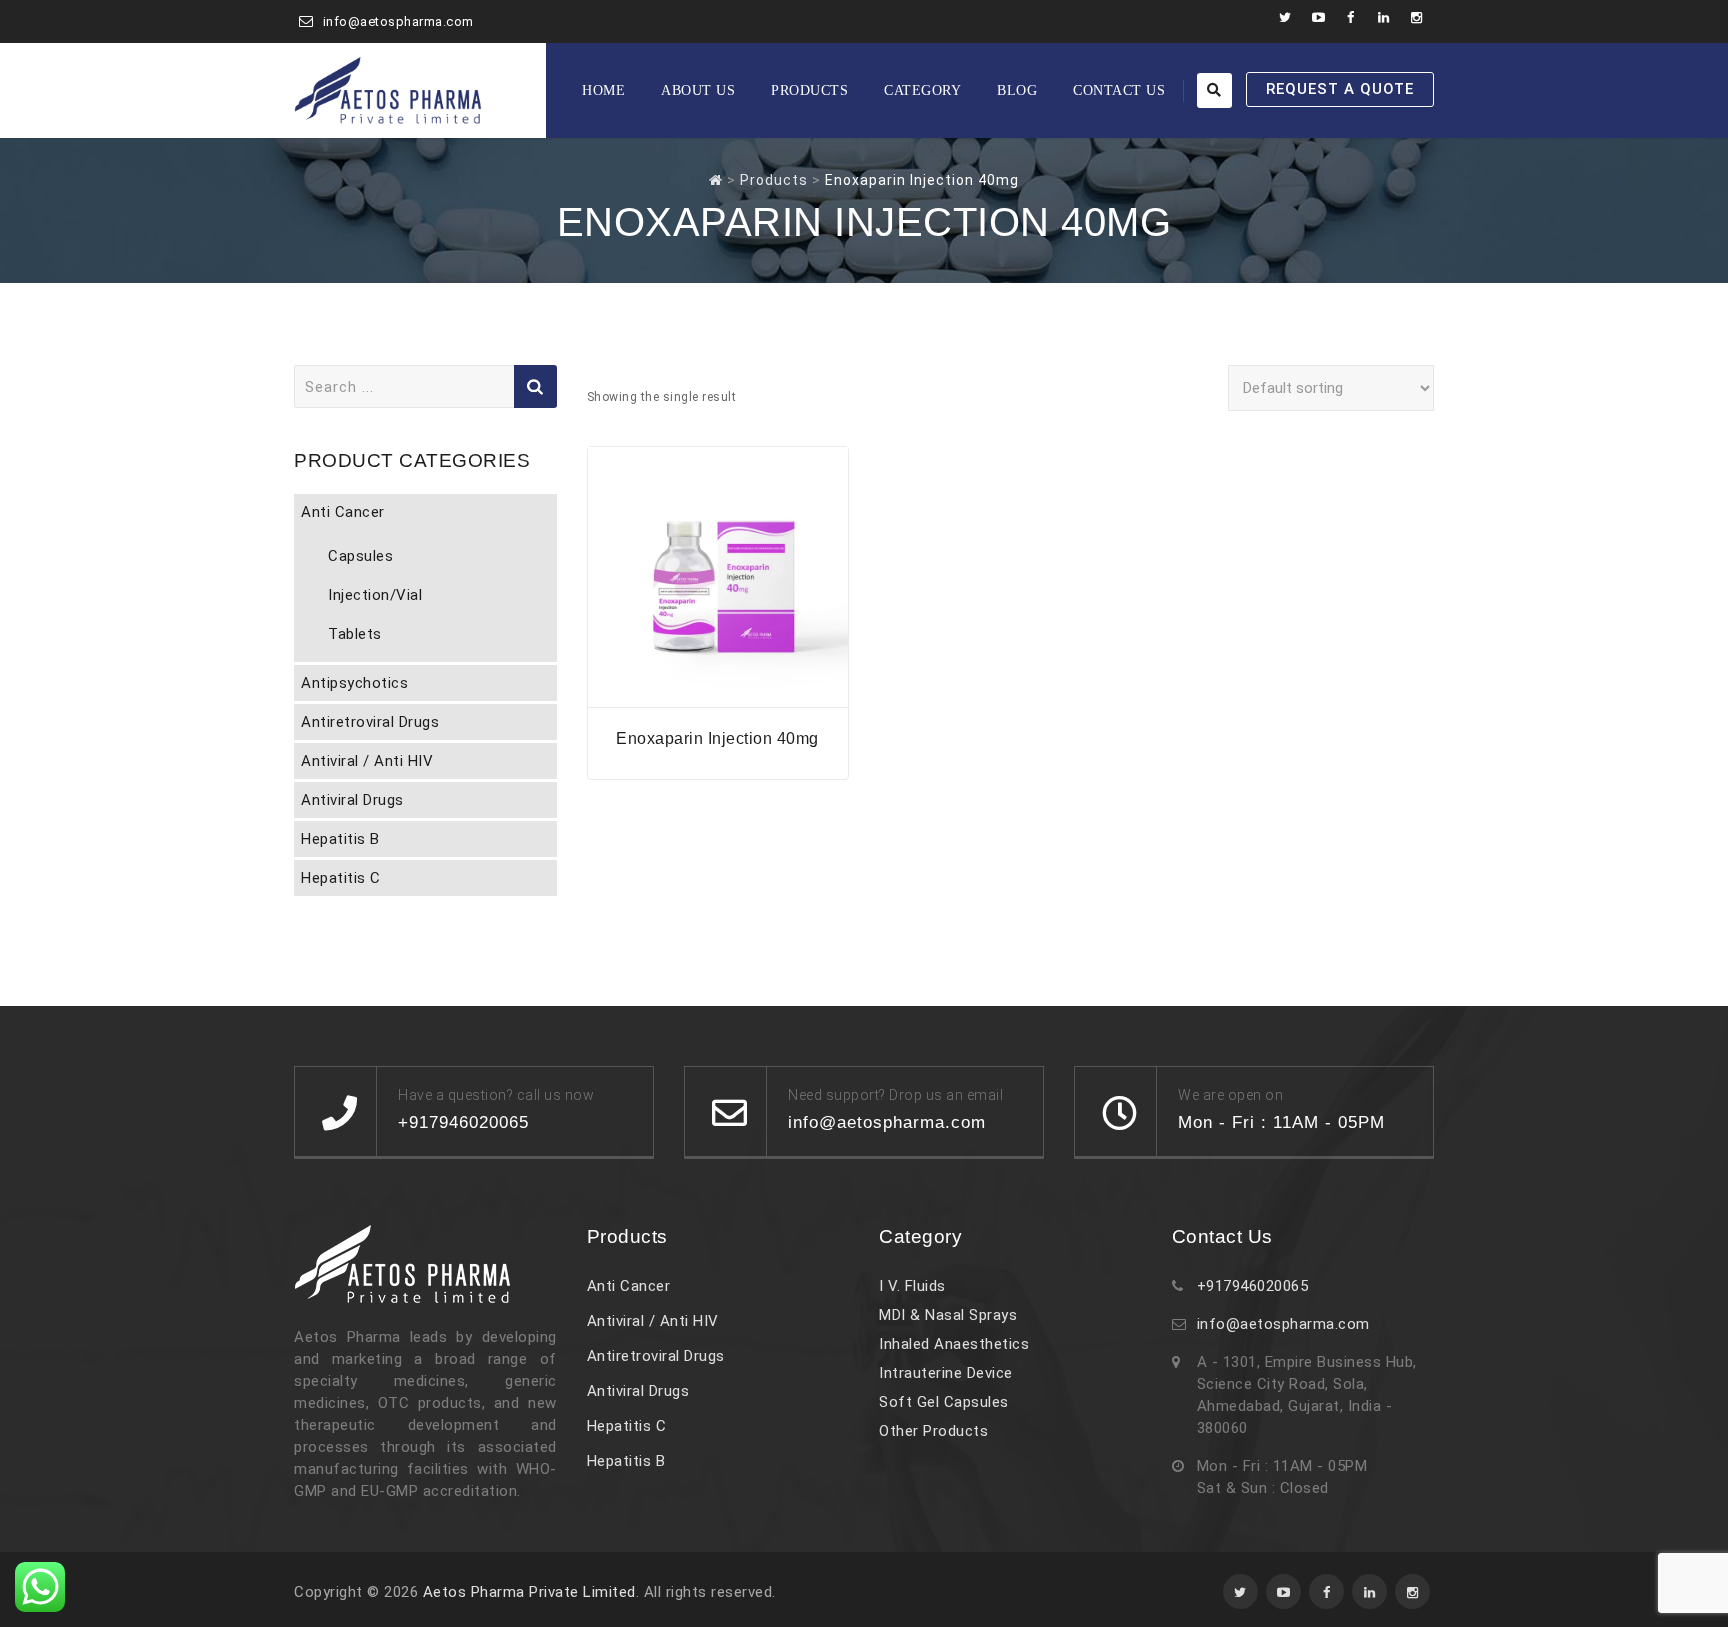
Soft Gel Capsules (944, 1402)
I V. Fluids (912, 1286)
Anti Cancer (343, 512)
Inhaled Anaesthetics (954, 1344)
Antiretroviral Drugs (370, 722)
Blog (1017, 90)
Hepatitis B (340, 839)
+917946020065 (1253, 1286)
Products (809, 90)
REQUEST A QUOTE (1340, 89)
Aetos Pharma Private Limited (529, 1592)
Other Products (933, 1431)
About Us (698, 90)
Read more (718, 694)
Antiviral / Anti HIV (367, 761)
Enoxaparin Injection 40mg (717, 738)
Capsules (360, 556)
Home (603, 90)
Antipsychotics (354, 683)
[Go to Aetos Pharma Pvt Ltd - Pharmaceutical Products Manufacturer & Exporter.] (716, 180)
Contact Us (1119, 90)
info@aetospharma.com (398, 21)
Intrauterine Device (946, 1373)
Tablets (355, 634)
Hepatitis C (341, 878)
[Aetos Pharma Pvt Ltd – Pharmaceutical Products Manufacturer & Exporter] (388, 90)
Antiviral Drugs (352, 800)
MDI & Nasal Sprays (948, 1315)
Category (922, 90)
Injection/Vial (375, 595)
